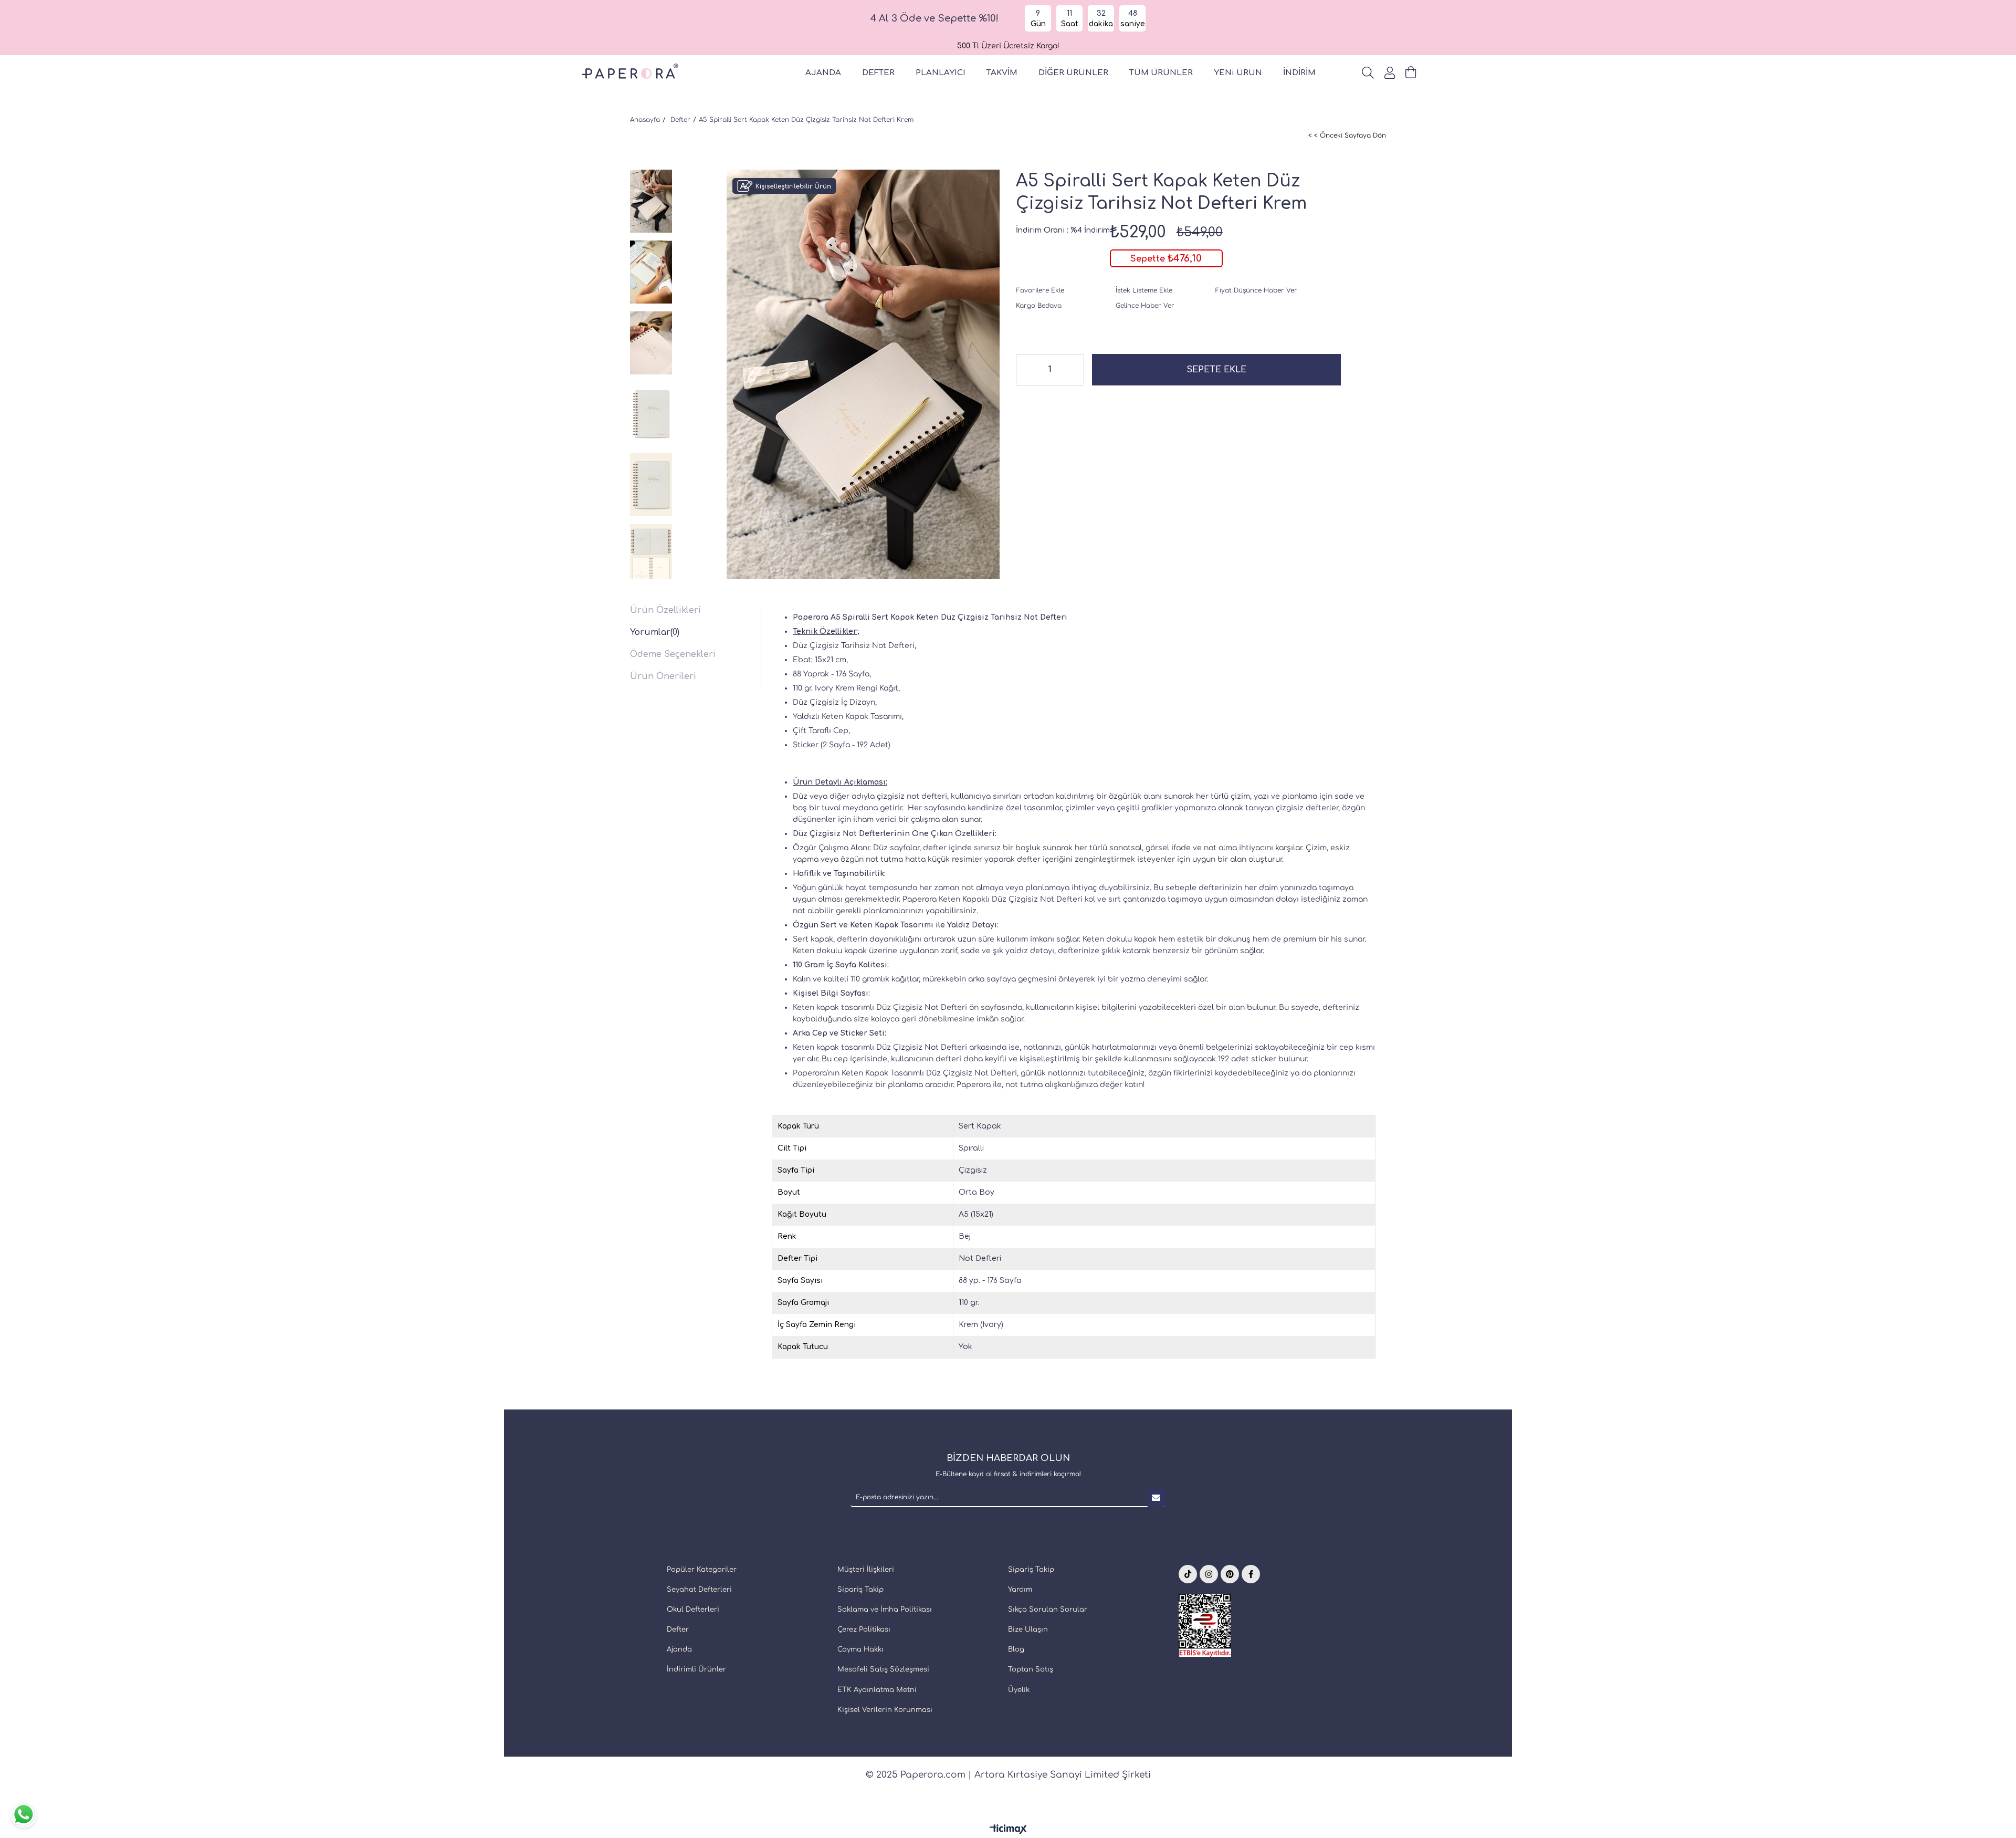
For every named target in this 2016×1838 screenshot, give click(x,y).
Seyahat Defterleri (699, 1590)
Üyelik (1019, 1690)
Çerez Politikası (864, 1630)
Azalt (1024, 370)
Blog (1016, 1649)
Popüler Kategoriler (702, 1570)
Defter (678, 1630)
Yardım (1020, 1590)
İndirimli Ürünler (696, 1669)
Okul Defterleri (693, 1610)
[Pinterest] (1230, 1574)
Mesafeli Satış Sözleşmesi (883, 1669)
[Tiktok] (1188, 1574)
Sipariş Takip (860, 1590)
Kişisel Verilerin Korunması (885, 1710)
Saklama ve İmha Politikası (885, 1610)
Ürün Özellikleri (665, 610)
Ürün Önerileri (663, 676)
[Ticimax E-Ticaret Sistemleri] (1008, 1830)
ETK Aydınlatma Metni (877, 1690)
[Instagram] (1209, 1574)
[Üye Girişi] (1390, 73)
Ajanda (679, 1649)
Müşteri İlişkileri (866, 1570)
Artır (1076, 370)
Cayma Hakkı (860, 1649)
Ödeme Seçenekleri (673, 654)
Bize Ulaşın (1028, 1630)
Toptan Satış (1031, 1669)
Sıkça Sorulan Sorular (1048, 1610)
